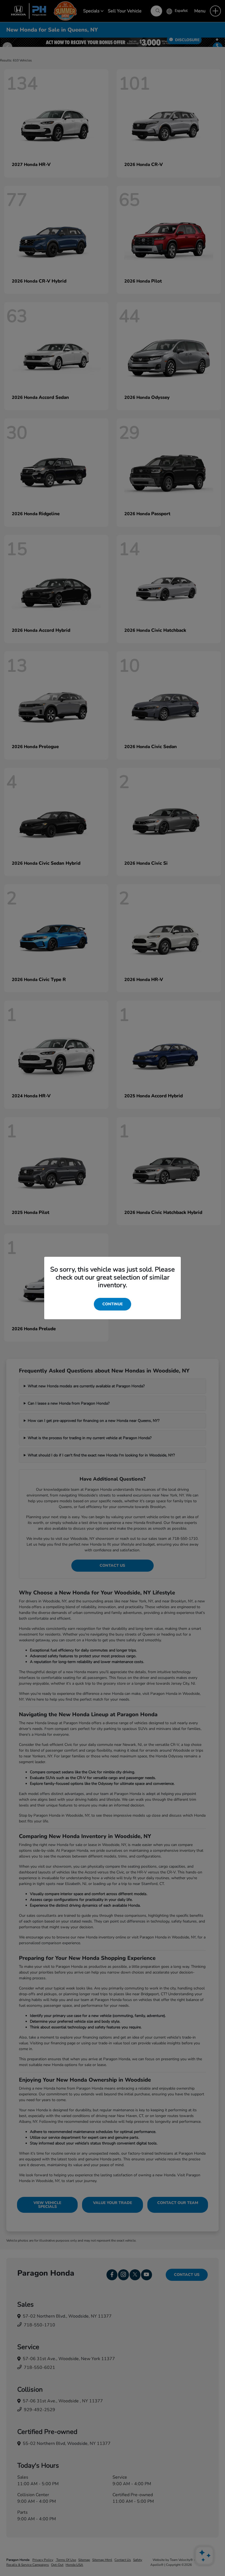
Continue (113, 1304)
